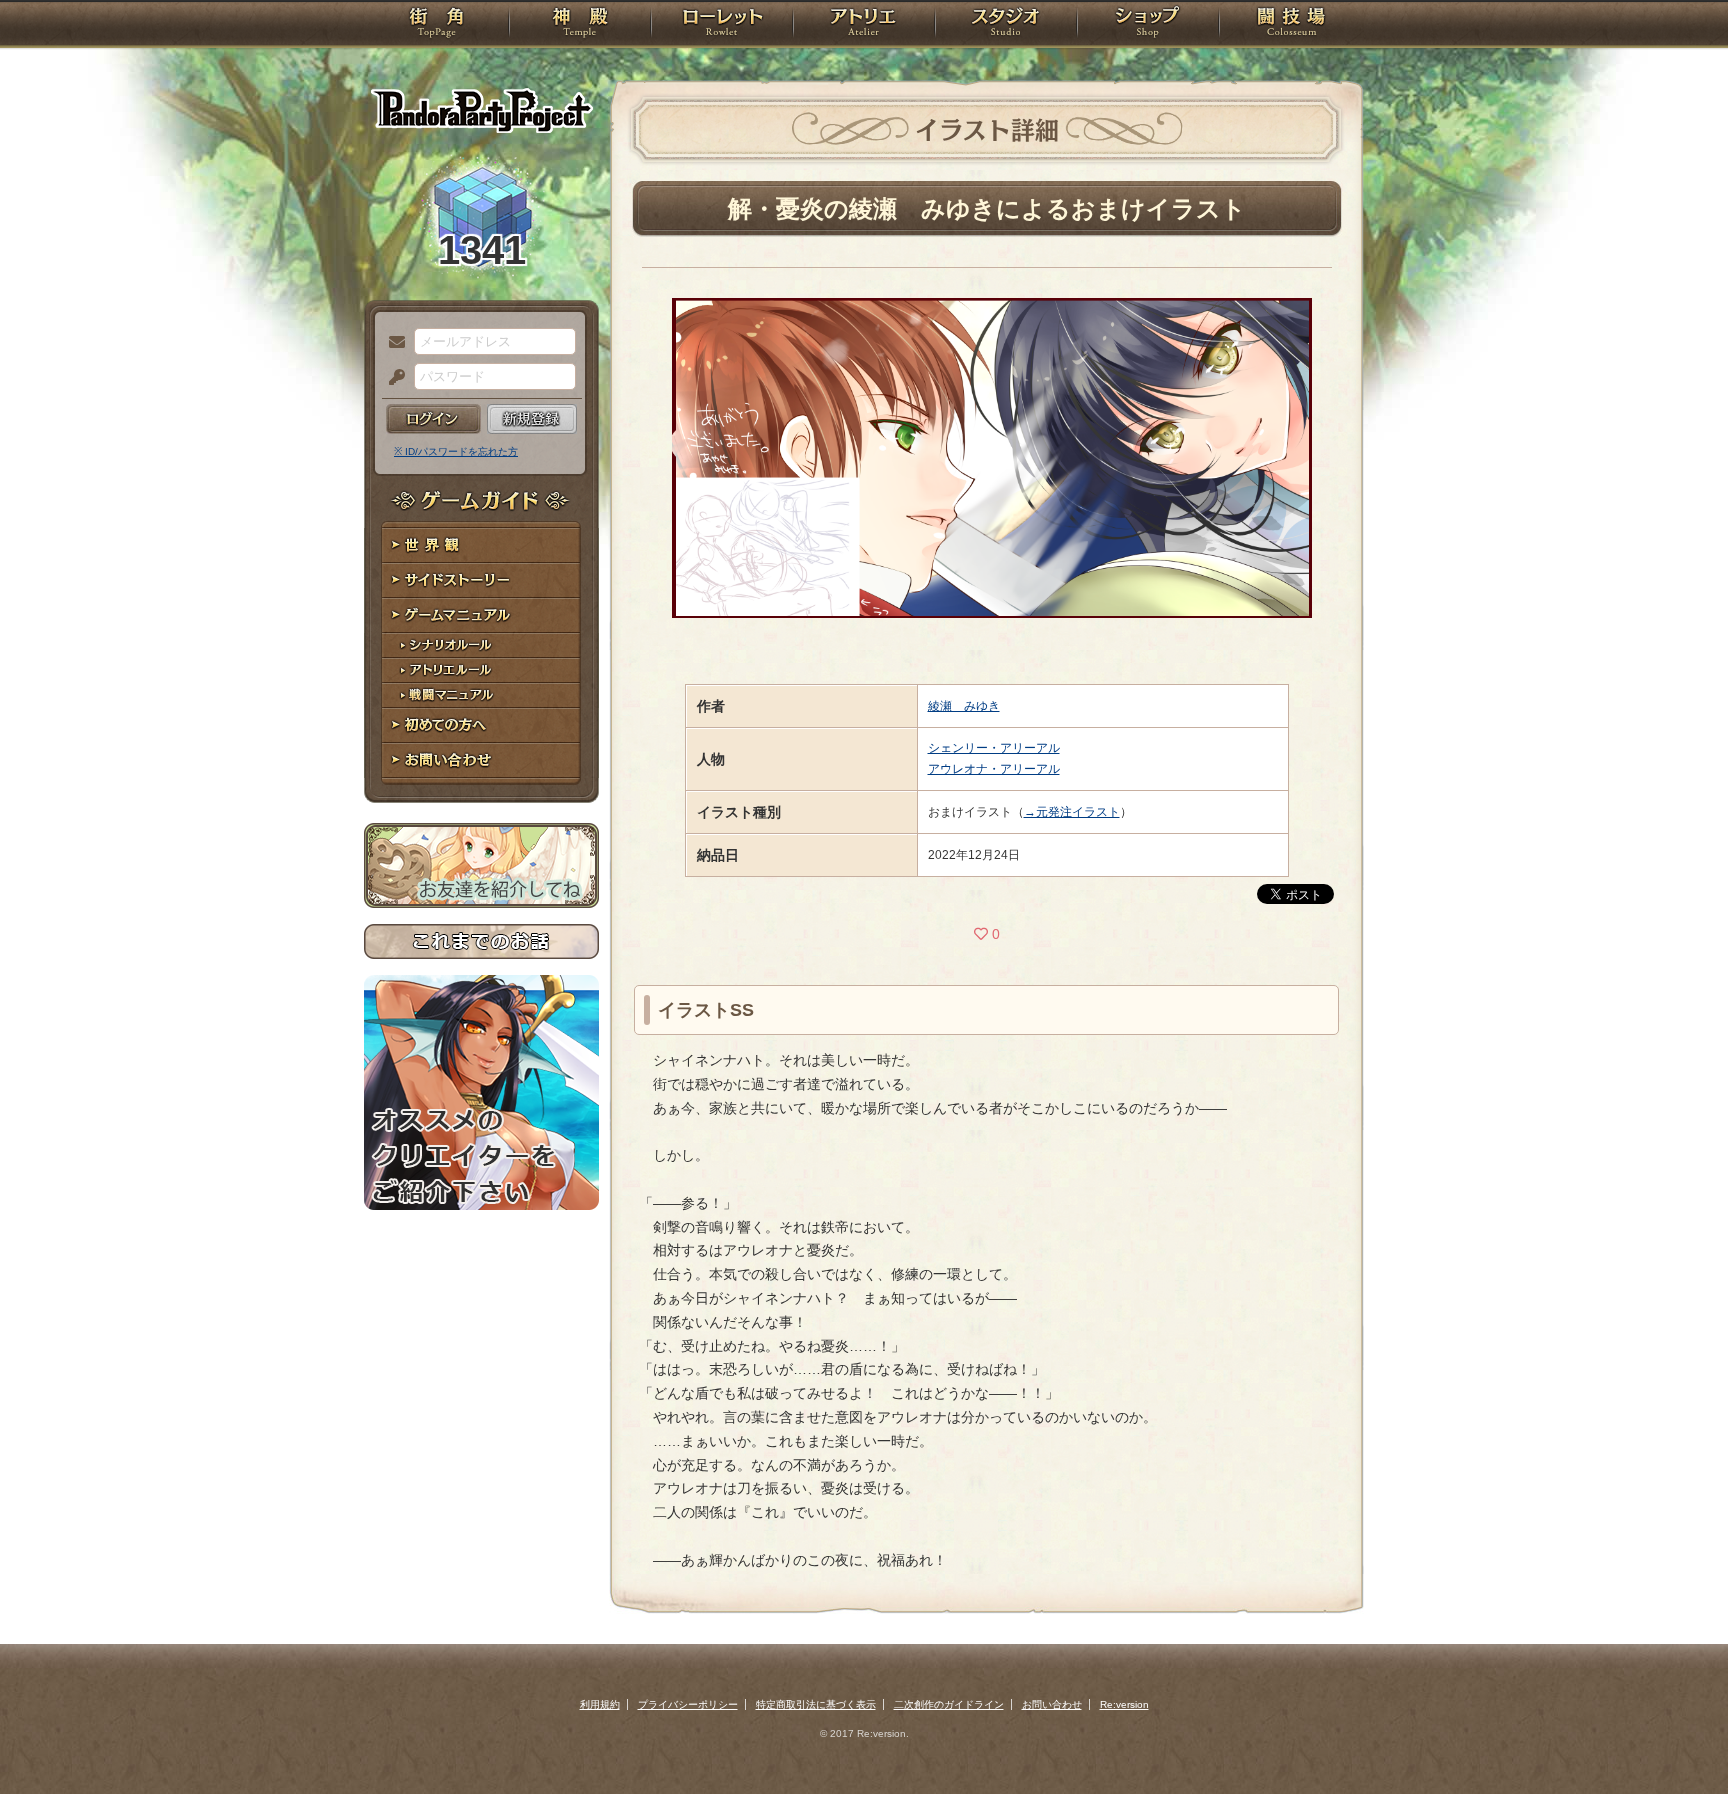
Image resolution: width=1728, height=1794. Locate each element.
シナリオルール (481, 645)
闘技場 (1291, 25)
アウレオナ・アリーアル (994, 769)
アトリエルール (481, 670)
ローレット (722, 25)
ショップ (1148, 25)
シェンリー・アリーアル (994, 748)
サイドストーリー (481, 580)
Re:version (1124, 1704)
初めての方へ (481, 725)
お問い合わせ (481, 760)
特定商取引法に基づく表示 (816, 1704)
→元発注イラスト (1072, 812)
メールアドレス (392, 343)
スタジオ (1006, 25)
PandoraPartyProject (481, 110)
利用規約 (600, 1704)
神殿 (580, 25)
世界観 (481, 545)
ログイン (433, 419)
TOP (436, 25)
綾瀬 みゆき (964, 706)
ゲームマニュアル (481, 615)
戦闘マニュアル (481, 695)
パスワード (392, 378)
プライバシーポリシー (688, 1704)
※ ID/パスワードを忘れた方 (456, 451)
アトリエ (864, 25)
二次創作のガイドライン (949, 1704)
